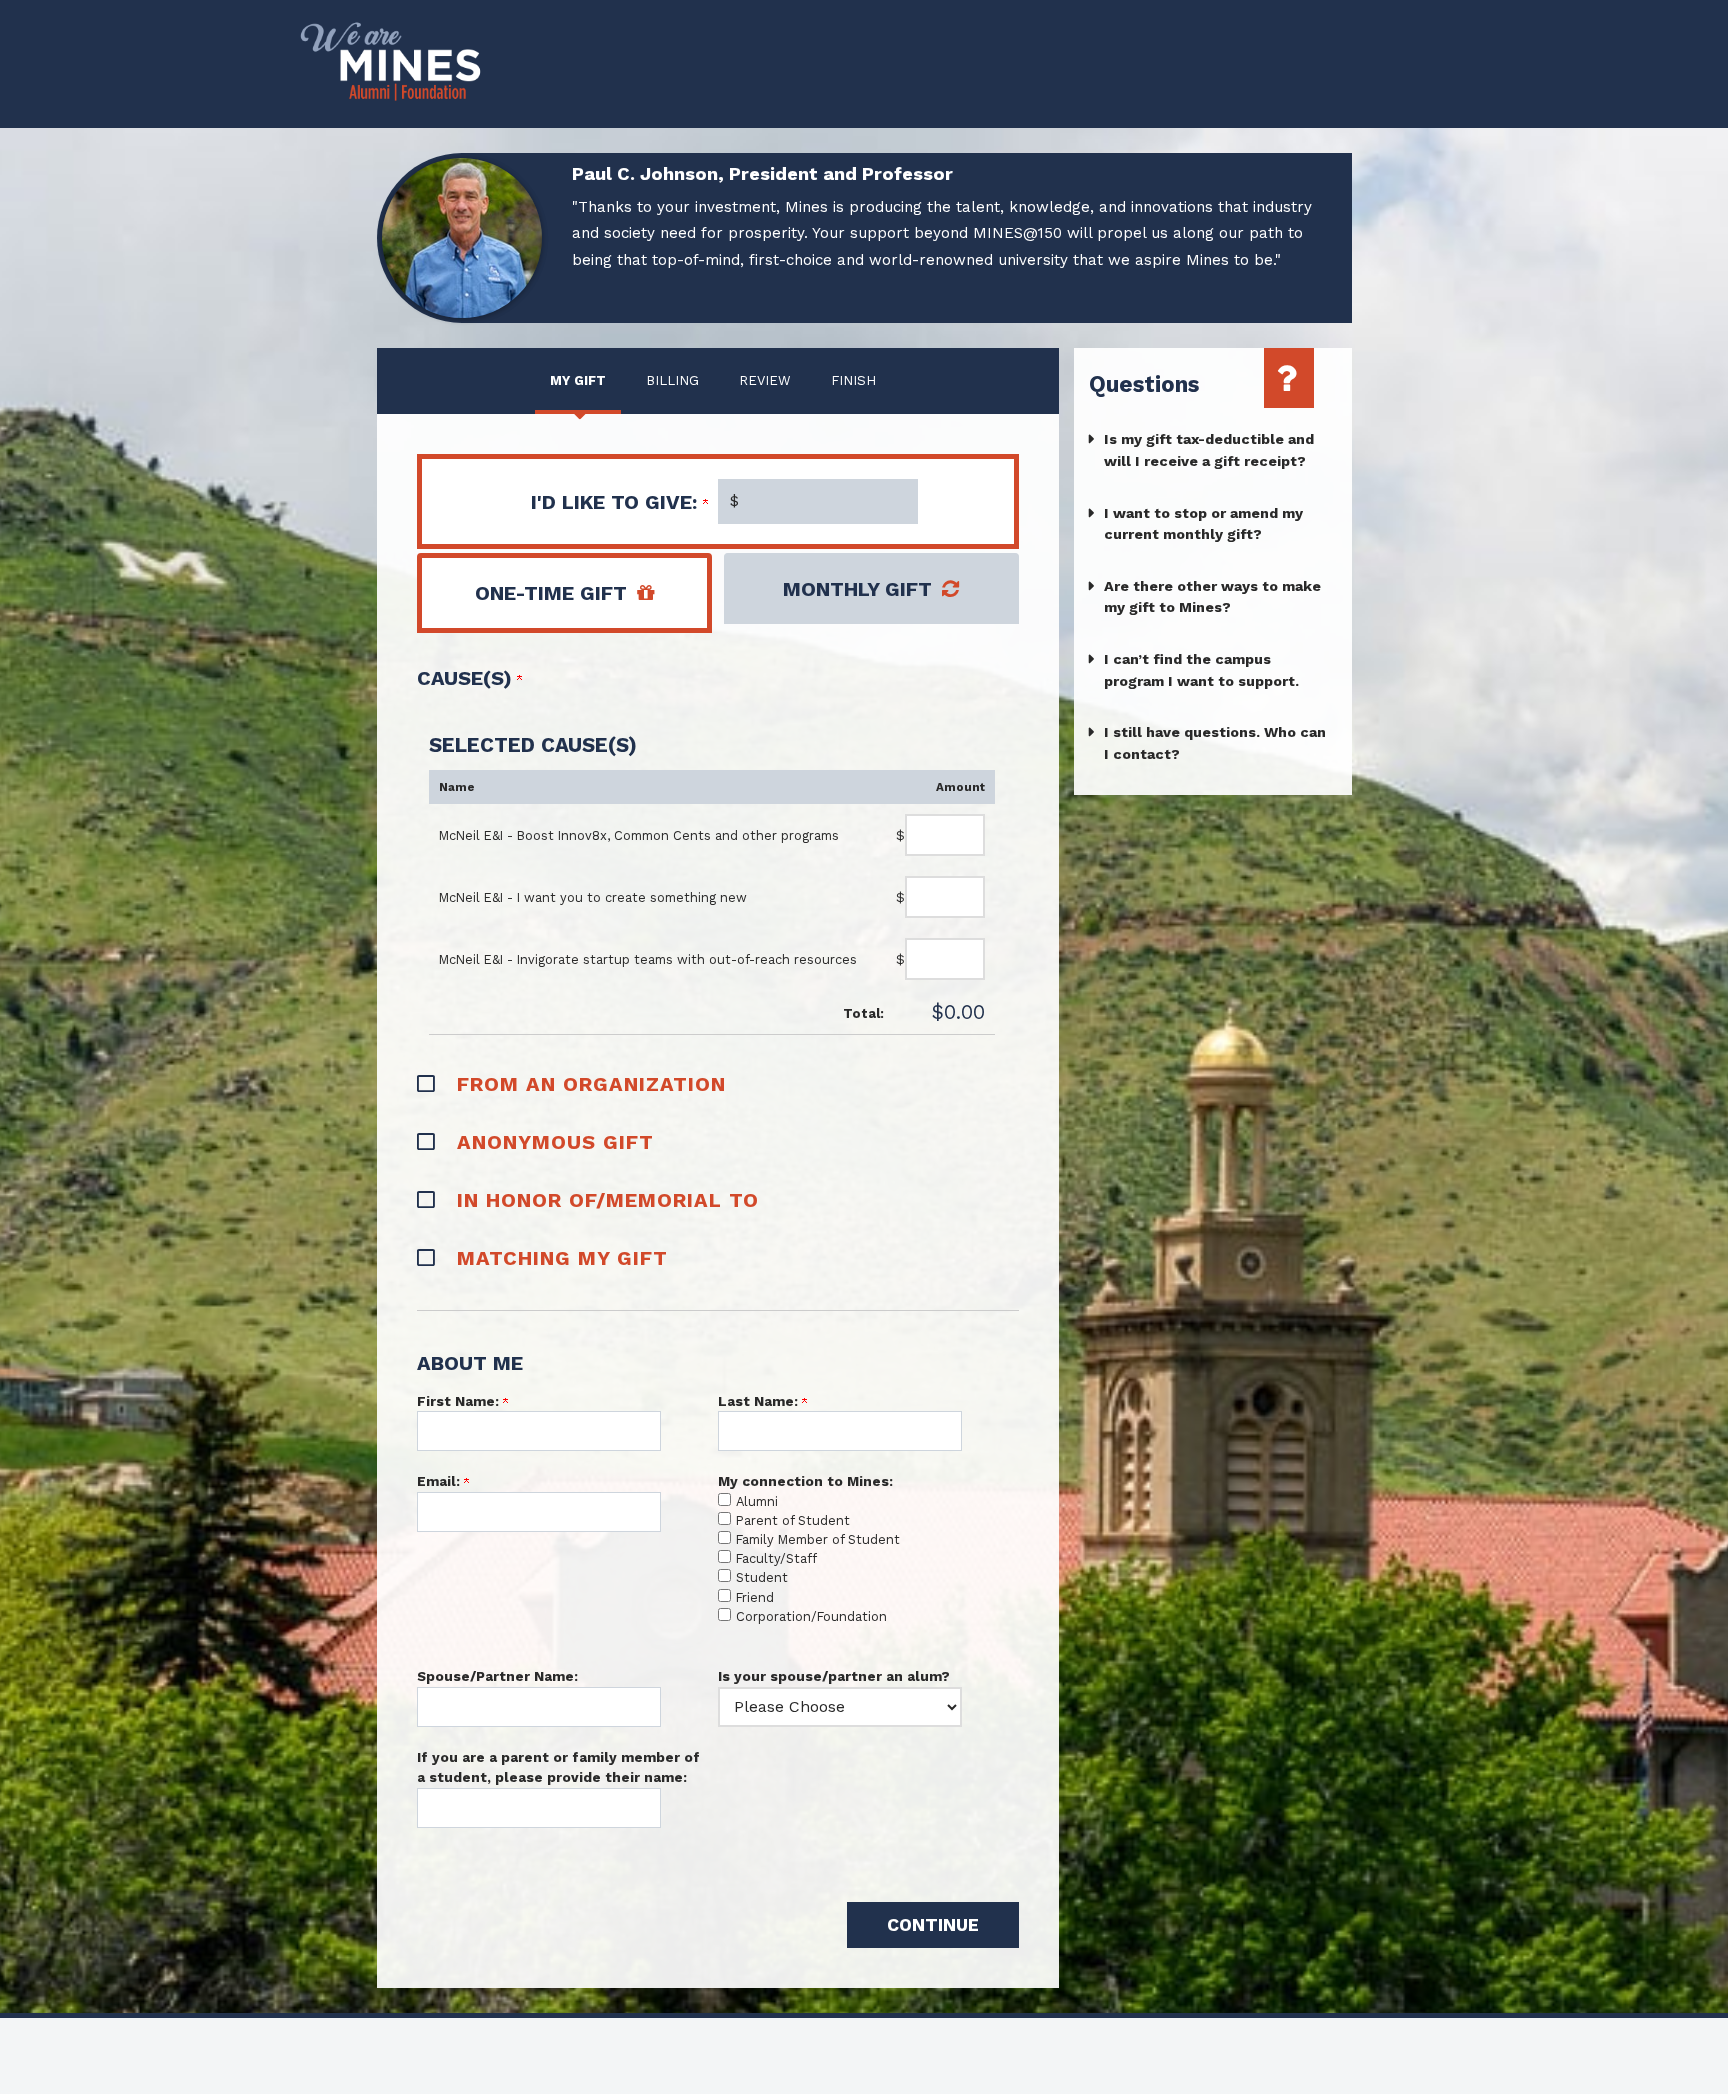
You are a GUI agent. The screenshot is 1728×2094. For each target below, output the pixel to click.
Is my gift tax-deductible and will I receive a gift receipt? (1209, 450)
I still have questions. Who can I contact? (1215, 743)
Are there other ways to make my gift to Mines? (1212, 597)
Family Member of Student (818, 1539)
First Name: (460, 1401)
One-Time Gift (551, 593)
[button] (718, 1082)
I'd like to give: (617, 502)
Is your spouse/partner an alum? (834, 1676)
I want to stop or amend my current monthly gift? (1203, 524)
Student (762, 1577)
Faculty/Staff (776, 1558)
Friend (755, 1597)
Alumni (757, 1501)
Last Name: (760, 1401)
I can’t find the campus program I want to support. (1201, 670)
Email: (440, 1481)
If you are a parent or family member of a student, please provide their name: (558, 1767)
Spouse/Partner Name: (497, 1676)
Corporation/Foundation (811, 1616)
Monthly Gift (857, 589)
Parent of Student (793, 1520)
